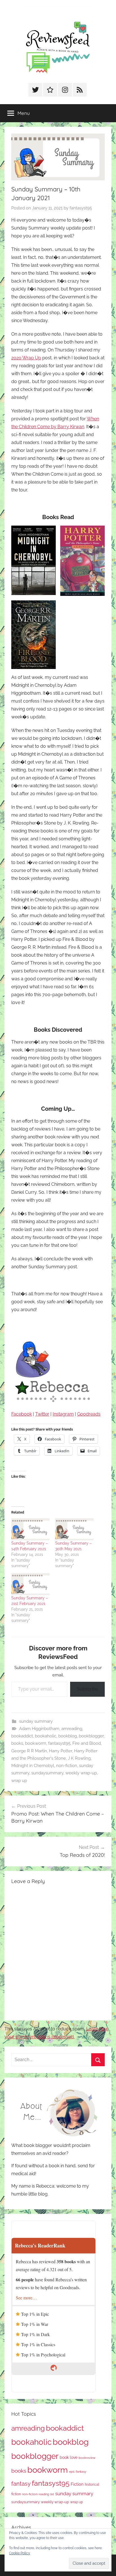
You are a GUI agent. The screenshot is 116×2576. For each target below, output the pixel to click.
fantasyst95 (81, 208)
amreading (72, 1729)
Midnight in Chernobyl (33, 1766)
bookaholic (46, 1736)
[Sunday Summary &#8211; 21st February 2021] (30, 1584)
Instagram (63, 1414)
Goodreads (89, 1414)
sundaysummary (47, 1773)
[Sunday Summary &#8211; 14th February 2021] (30, 1529)
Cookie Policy (20, 2553)
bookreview (87, 2458)
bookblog (68, 1736)
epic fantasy (78, 2472)
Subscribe (87, 1689)
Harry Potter (61, 1751)
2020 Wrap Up (26, 358)
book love (69, 2457)
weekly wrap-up (81, 1773)
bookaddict (22, 1736)
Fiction (77, 2484)
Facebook (22, 1414)
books (17, 1743)
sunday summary (36, 1721)
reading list (46, 2494)
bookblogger (91, 1736)
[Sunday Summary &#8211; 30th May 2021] (74, 1529)
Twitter (42, 1414)
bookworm (36, 1743)
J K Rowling (79, 1758)
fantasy (21, 2484)
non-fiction (67, 1766)
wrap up (19, 1781)
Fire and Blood (87, 1743)
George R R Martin (29, 1751)
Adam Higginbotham (39, 1729)
